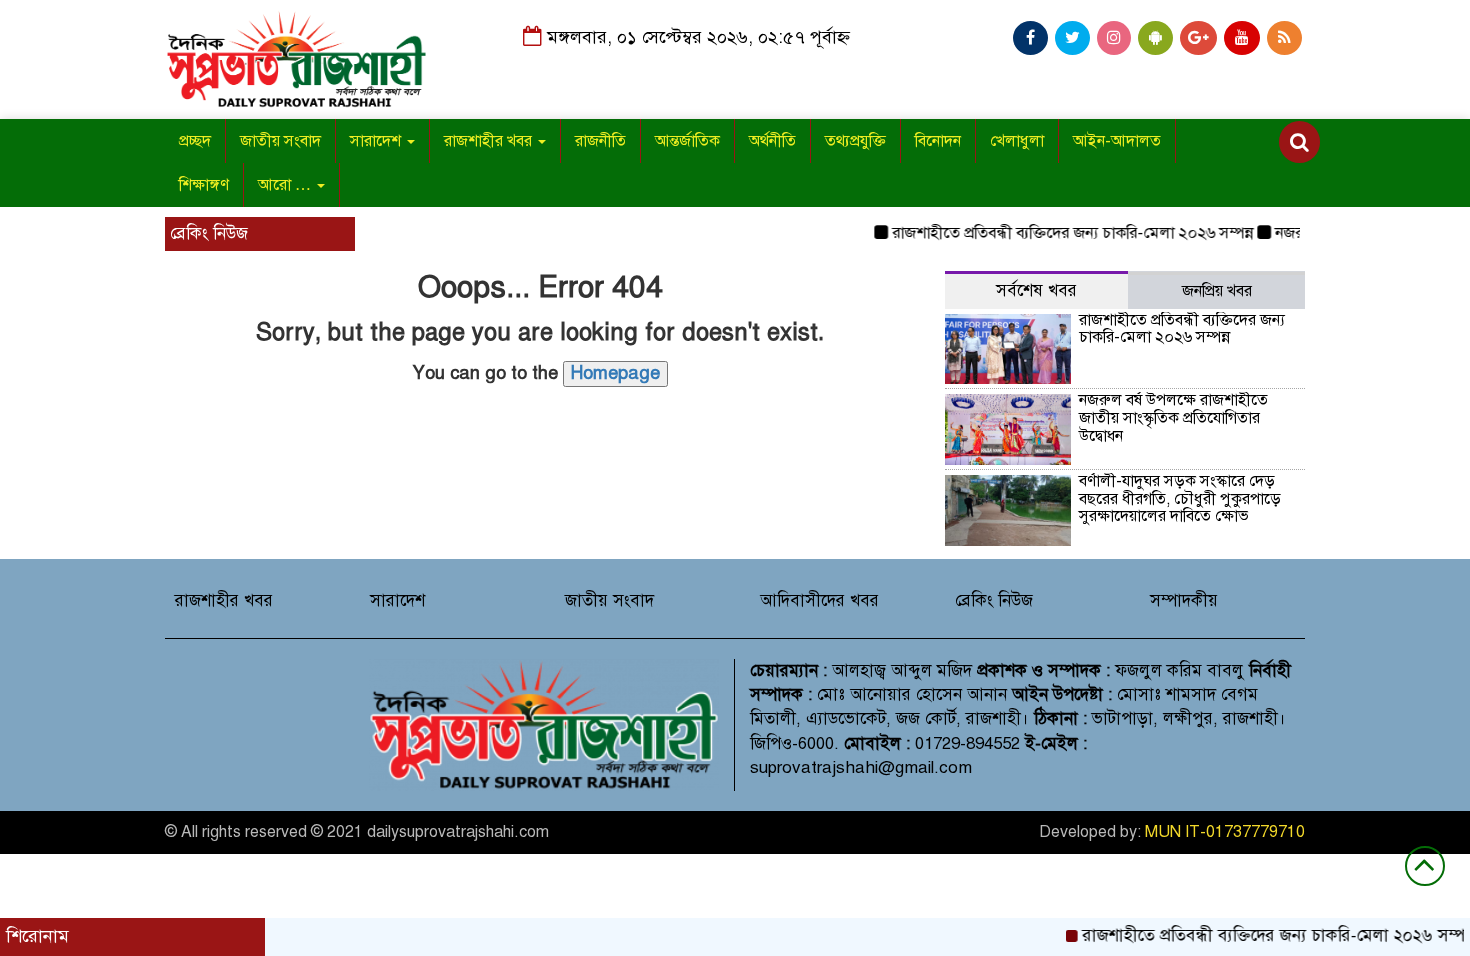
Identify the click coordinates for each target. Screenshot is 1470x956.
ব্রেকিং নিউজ (994, 600)
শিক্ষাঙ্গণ (204, 185)
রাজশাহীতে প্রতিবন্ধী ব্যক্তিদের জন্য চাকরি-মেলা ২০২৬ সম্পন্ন (1058, 233)
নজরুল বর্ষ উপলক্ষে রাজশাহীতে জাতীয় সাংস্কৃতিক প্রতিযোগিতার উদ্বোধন (1173, 417)
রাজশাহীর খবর (490, 141)
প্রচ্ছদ (195, 141)
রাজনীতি (600, 141)
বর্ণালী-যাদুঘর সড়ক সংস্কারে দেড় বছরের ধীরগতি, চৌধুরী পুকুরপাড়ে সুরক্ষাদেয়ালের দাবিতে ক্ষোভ (1180, 498)
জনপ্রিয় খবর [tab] (1217, 291)
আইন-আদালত (1117, 141)
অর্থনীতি (772, 141)
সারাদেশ (377, 141)
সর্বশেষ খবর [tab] (1036, 290)
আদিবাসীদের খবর (819, 600)
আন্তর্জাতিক (687, 141)
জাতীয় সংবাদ (280, 141)
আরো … (286, 185)
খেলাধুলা (1017, 141)
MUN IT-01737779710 (1225, 832)
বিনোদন (938, 141)
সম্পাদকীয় (1184, 600)
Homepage (615, 373)
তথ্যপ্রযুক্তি (855, 141)
